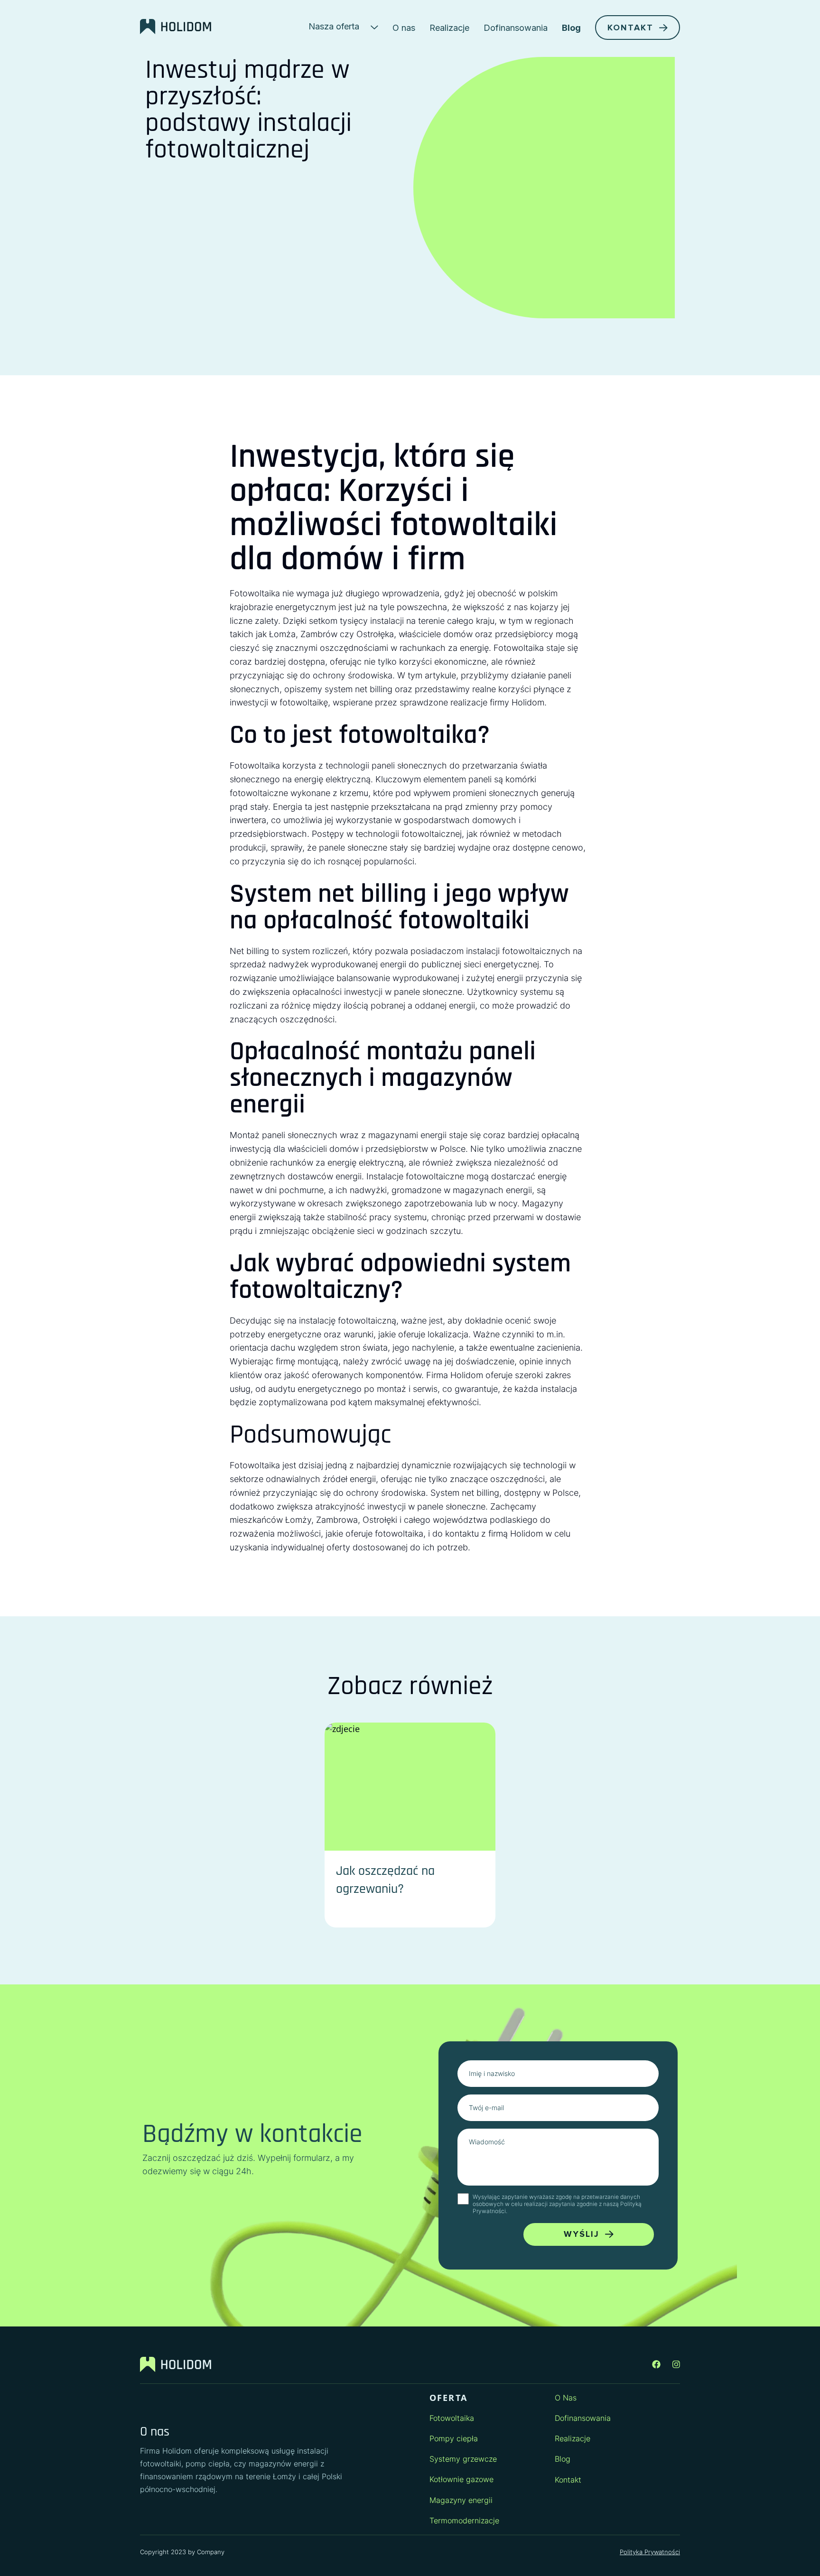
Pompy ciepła (454, 2438)
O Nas (566, 2398)
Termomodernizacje (464, 2520)
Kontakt (630, 28)
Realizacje (449, 28)
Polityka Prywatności (650, 2552)
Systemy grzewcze (463, 2459)
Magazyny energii (461, 2500)
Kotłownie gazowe (461, 2479)
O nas (404, 28)
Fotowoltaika (452, 2418)
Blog (571, 28)
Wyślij (582, 2234)
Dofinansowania (516, 28)
